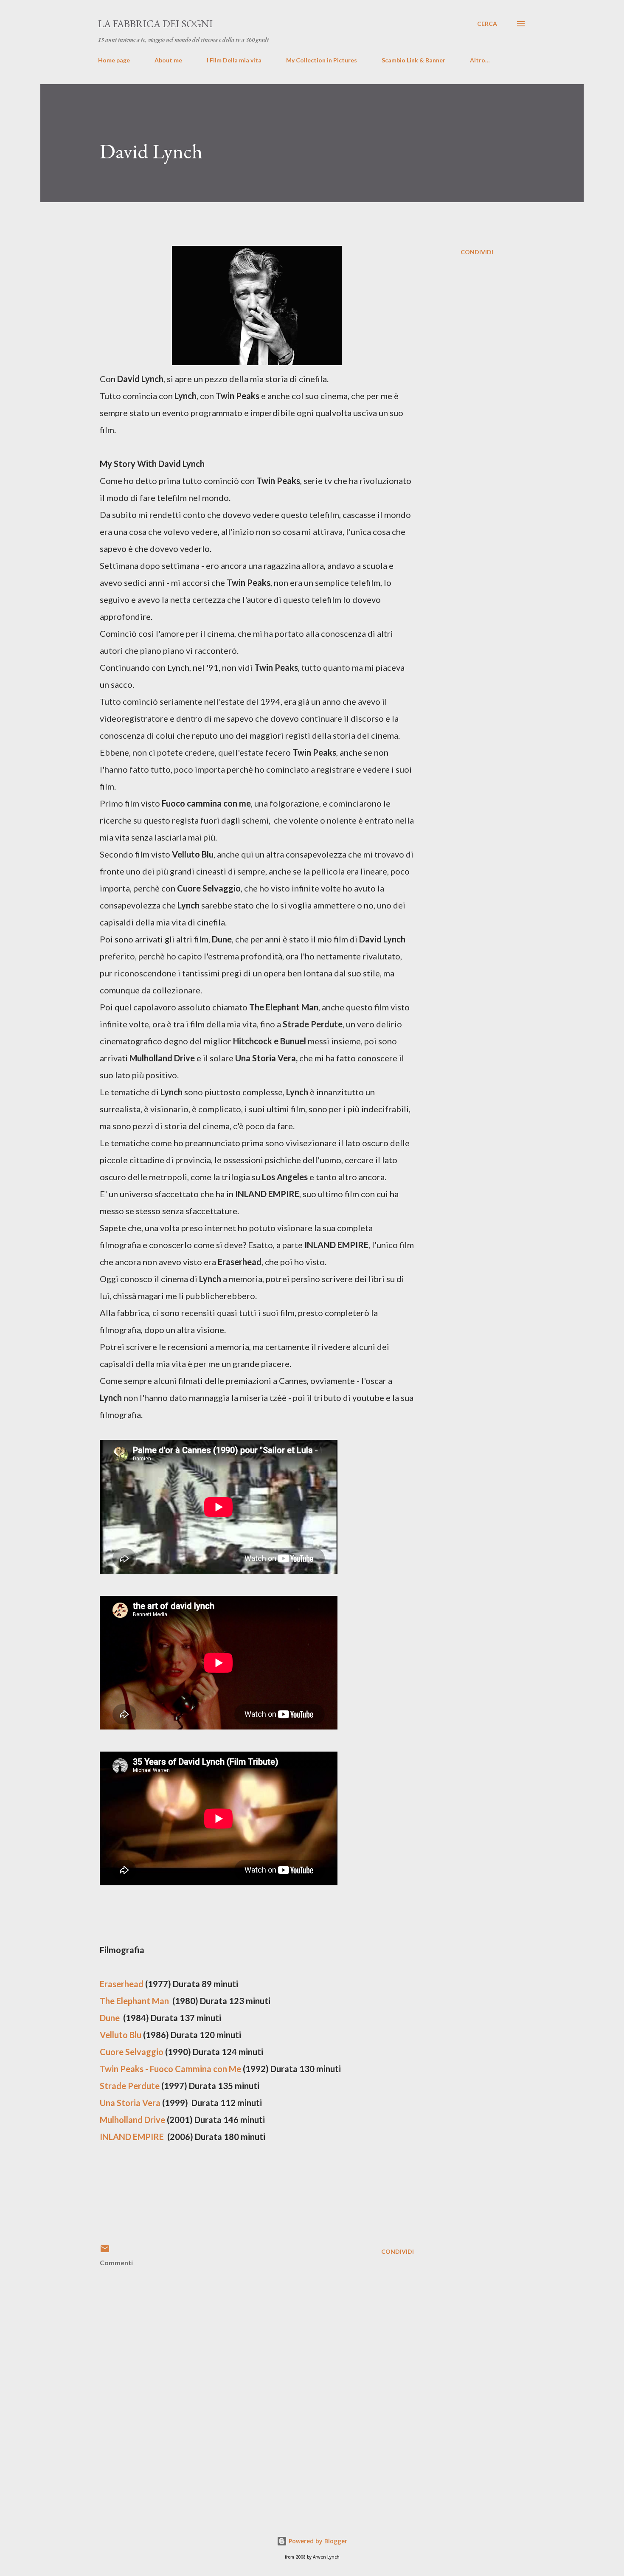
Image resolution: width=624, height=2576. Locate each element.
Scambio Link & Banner (413, 60)
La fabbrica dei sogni (155, 24)
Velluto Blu (121, 2035)
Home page (114, 60)
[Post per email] (105, 2251)
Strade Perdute (130, 2086)
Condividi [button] (477, 252)
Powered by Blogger (317, 2541)
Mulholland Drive (132, 2120)
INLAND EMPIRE (132, 2137)
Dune (110, 2018)
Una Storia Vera (130, 2103)
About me (168, 60)
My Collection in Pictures (322, 60)
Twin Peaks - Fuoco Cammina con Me (170, 2069)
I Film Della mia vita (234, 60)
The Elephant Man (134, 2001)
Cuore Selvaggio (132, 2052)
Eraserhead (122, 1984)
